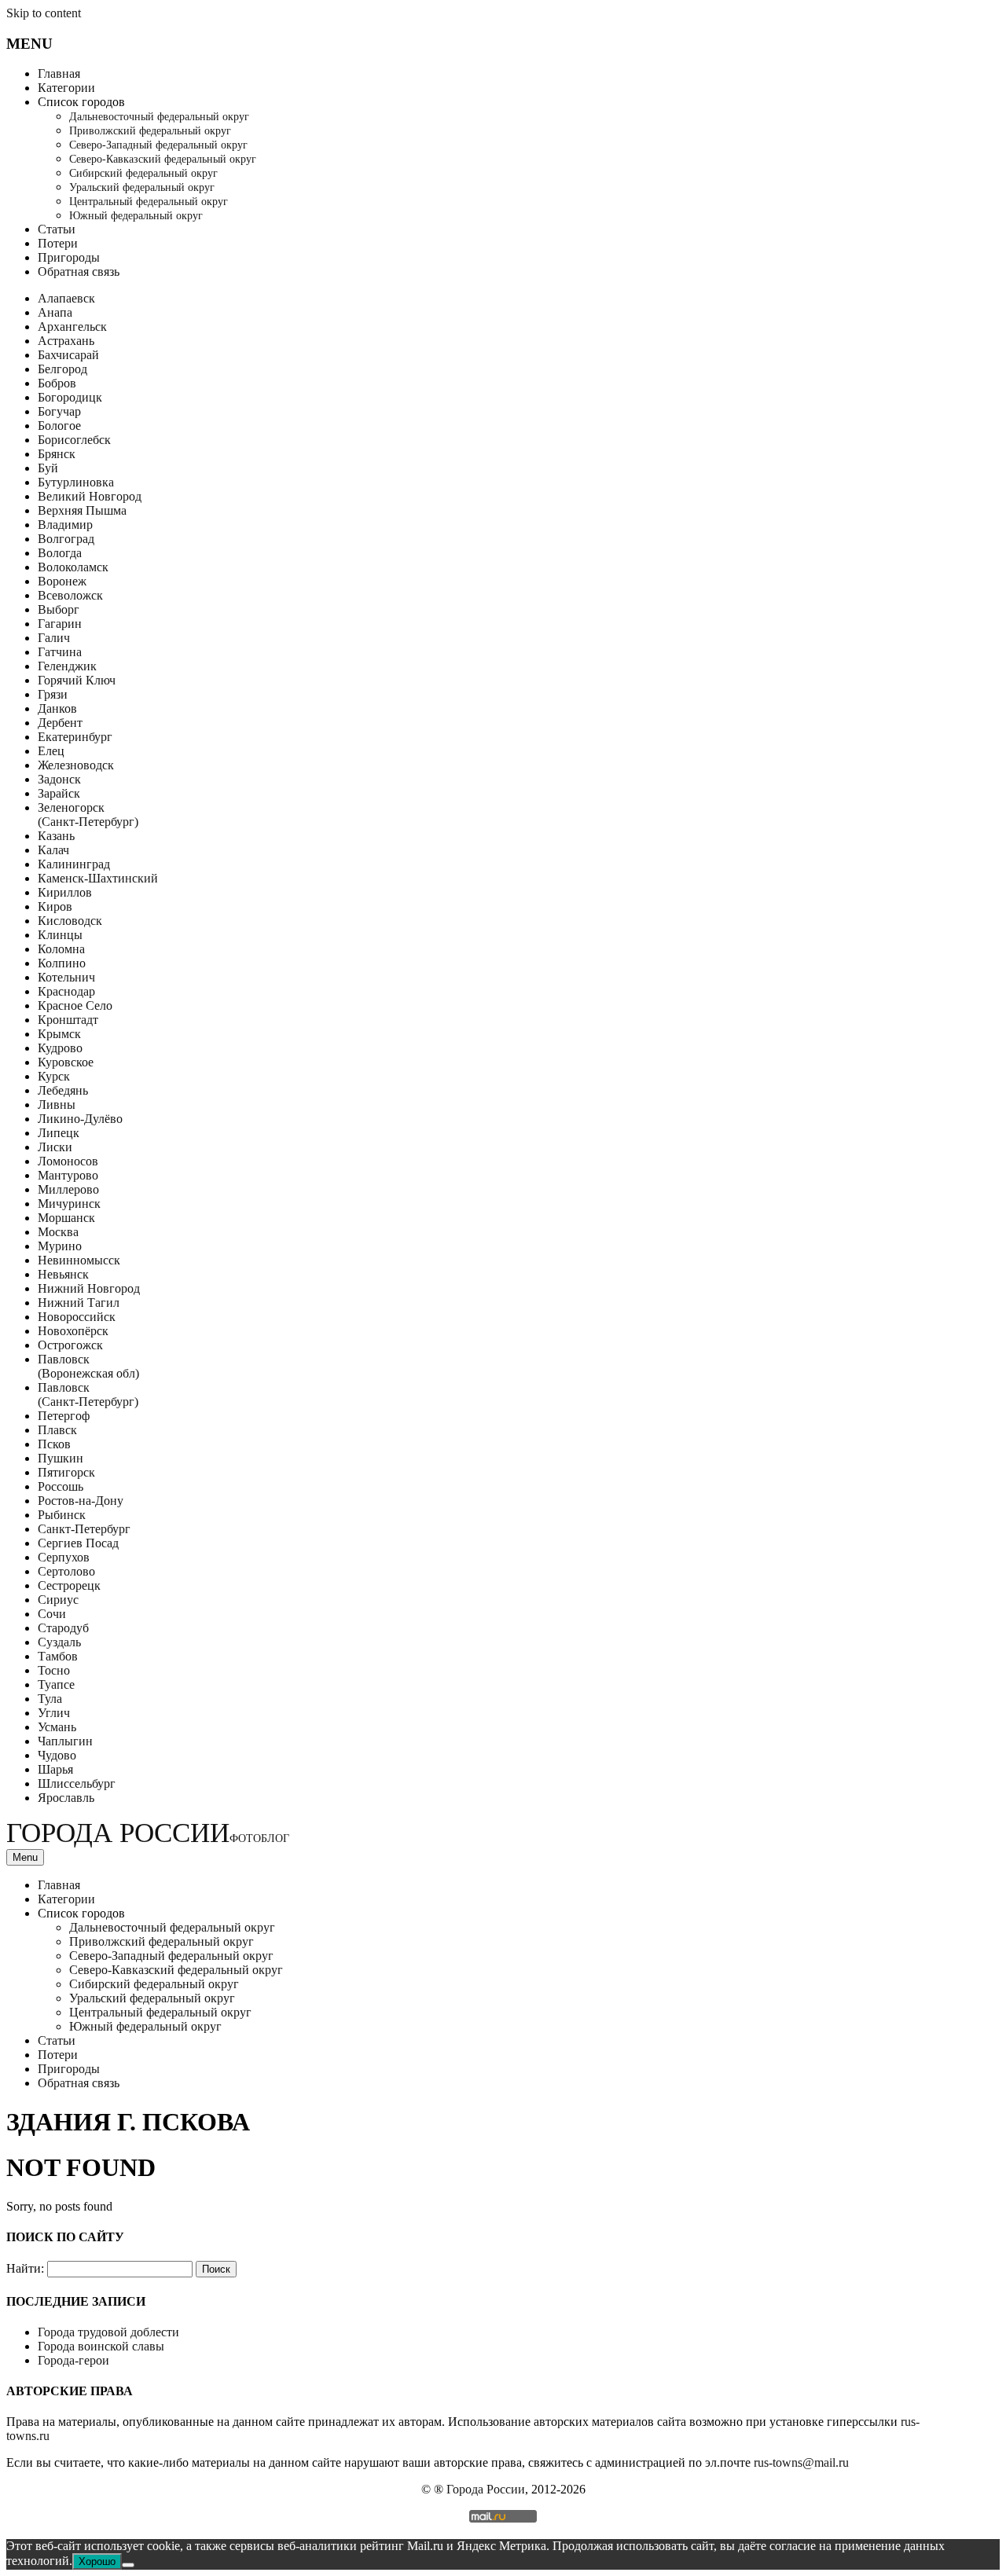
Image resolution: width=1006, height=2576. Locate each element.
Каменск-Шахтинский (98, 878)
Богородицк (70, 397)
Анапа (55, 312)
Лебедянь (63, 1090)
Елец (51, 751)
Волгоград (66, 539)
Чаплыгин (65, 1741)
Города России (148, 1833)
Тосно (54, 1670)
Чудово (57, 1755)
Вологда (60, 553)
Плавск (57, 1430)
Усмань (57, 1727)
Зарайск (59, 793)
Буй (48, 468)
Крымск (59, 1034)
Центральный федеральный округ (149, 202)
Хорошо (97, 2561)
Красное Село (75, 1005)
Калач (53, 850)
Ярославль (66, 1798)
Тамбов (58, 1656)
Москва (58, 1232)
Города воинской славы (101, 2346)
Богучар (59, 411)
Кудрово (60, 1048)
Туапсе (56, 1684)
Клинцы (60, 935)
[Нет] (128, 2565)
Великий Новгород (90, 496)
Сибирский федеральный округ (143, 173)
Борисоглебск (74, 440)
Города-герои (73, 2360)
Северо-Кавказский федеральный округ (163, 159)
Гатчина (60, 652)
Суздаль (59, 1642)
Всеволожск (70, 595)
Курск (54, 1076)
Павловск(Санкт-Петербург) (88, 1394)
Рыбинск (62, 1515)
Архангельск (72, 327)
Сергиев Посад (78, 1543)
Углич (54, 1713)
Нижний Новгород (89, 1288)
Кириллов (65, 892)
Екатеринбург (75, 737)
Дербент (60, 723)
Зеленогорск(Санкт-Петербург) (88, 815)
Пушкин (61, 1458)
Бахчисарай (68, 355)
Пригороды (69, 257)
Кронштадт (68, 1020)
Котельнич (66, 977)
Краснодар (66, 991)
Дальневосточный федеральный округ (159, 117)
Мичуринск (69, 1204)
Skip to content (44, 13)
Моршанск (66, 1218)
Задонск (59, 779)
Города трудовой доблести (108, 2332)
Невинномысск (79, 1260)
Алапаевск (66, 298)
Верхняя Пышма (82, 510)
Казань (56, 836)
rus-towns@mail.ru (801, 2462)
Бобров (57, 383)
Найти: (25, 2268)
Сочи (52, 1614)
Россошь (61, 1486)
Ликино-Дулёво (80, 1119)
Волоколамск (73, 567)
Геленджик (67, 666)
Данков (57, 708)
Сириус (58, 1600)
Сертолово (66, 1571)
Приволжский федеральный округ (150, 131)
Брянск (57, 454)
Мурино (60, 1246)
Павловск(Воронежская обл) (88, 1366)
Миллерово (68, 1189)
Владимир (65, 525)
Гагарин (60, 624)
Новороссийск (77, 1317)
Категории (66, 88)
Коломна (61, 949)
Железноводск (76, 765)
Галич (54, 638)
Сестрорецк (69, 1585)
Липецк (59, 1133)
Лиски (55, 1147)
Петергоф (64, 1416)
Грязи (53, 694)
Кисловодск (70, 921)
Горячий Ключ (77, 680)
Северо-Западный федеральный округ (158, 145)
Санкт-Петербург (84, 1529)
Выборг (59, 609)
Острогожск (70, 1345)
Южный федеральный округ (136, 216)
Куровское (66, 1062)
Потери (58, 243)
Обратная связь (79, 272)
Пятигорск (66, 1472)
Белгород (62, 369)
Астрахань (66, 341)
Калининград (74, 864)
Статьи (57, 229)
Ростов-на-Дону (81, 1501)
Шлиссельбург (77, 1783)
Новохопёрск (73, 1331)
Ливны (57, 1105)
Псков (54, 1444)
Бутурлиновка (76, 482)
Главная (59, 73)
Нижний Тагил (79, 1303)
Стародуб (63, 1628)
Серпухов (64, 1557)
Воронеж (62, 581)
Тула (50, 1699)
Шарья (55, 1769)
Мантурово (68, 1175)
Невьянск (63, 1274)
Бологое (59, 426)
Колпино (62, 963)
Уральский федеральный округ (142, 187)
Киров (55, 906)
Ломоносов (68, 1161)
